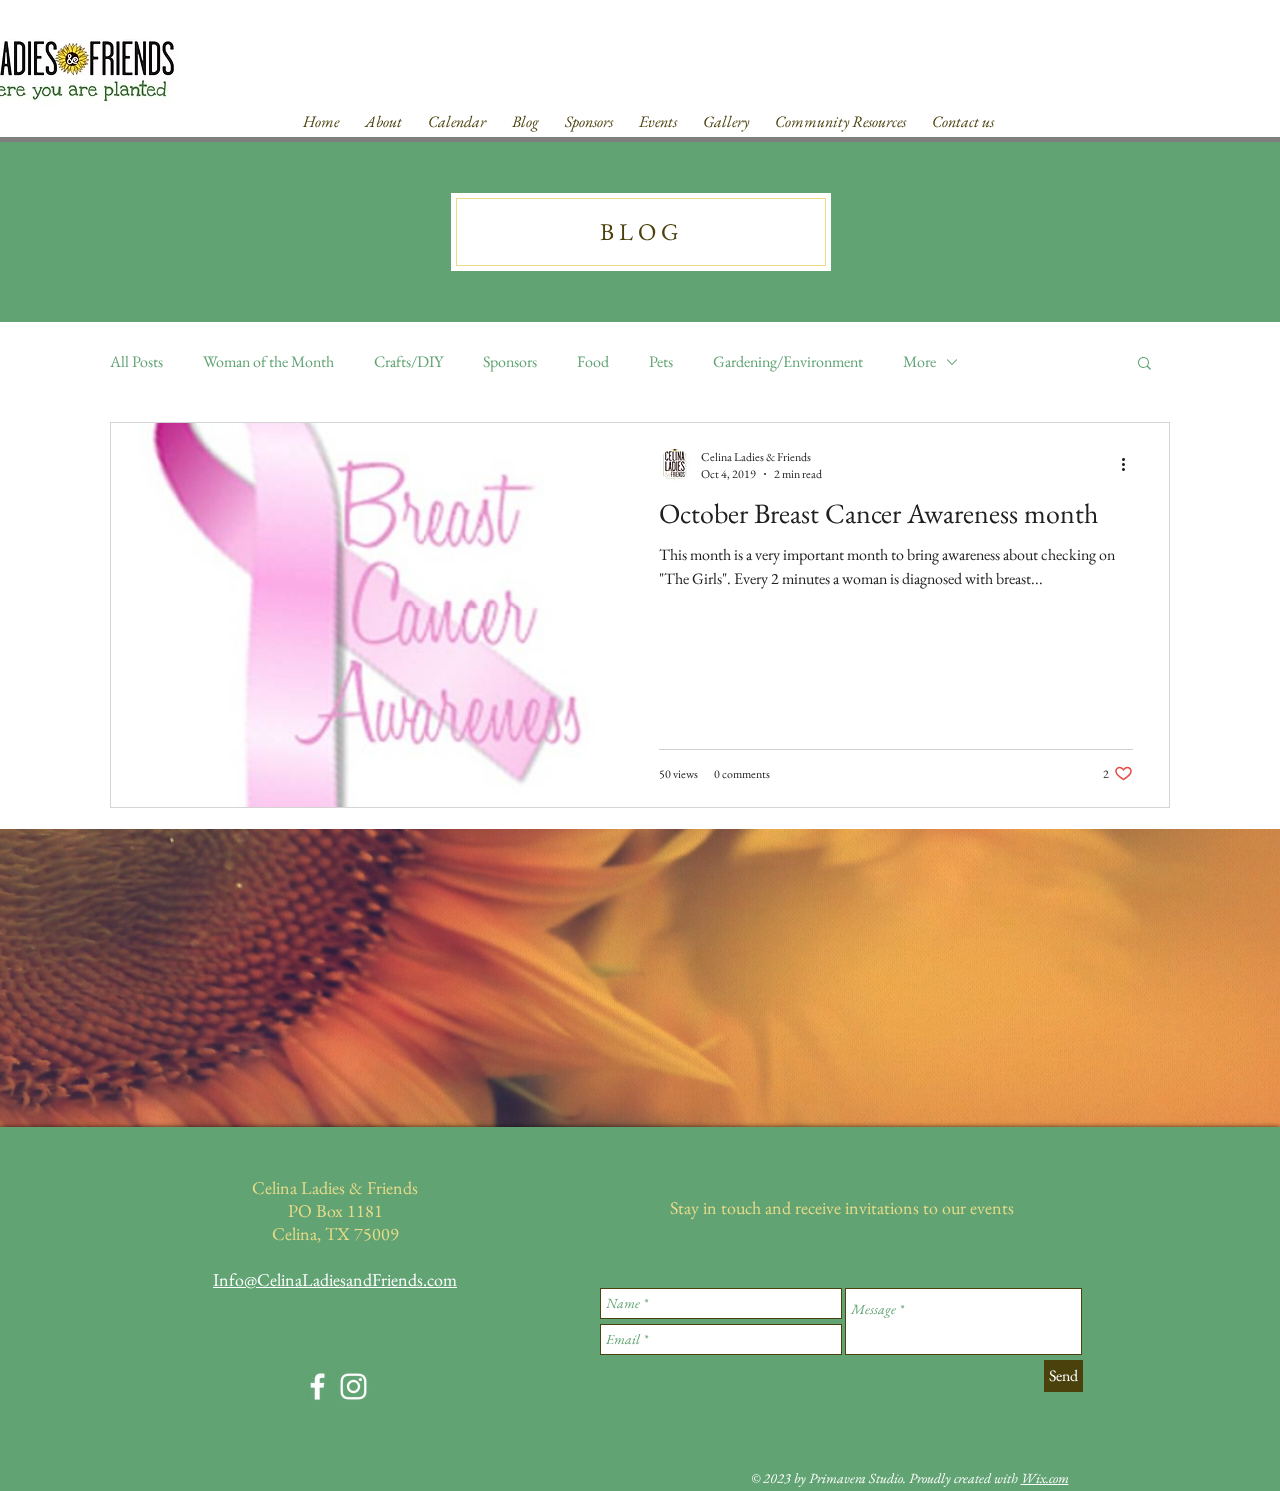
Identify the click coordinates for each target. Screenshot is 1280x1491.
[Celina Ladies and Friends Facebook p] (317, 1386)
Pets (661, 361)
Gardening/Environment (788, 361)
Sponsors (510, 361)
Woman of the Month (268, 361)
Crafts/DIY (408, 361)
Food (593, 361)
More (919, 361)
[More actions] (1130, 465)
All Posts (136, 361)
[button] (1144, 364)
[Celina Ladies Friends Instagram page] (353, 1386)
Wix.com (1045, 1478)
